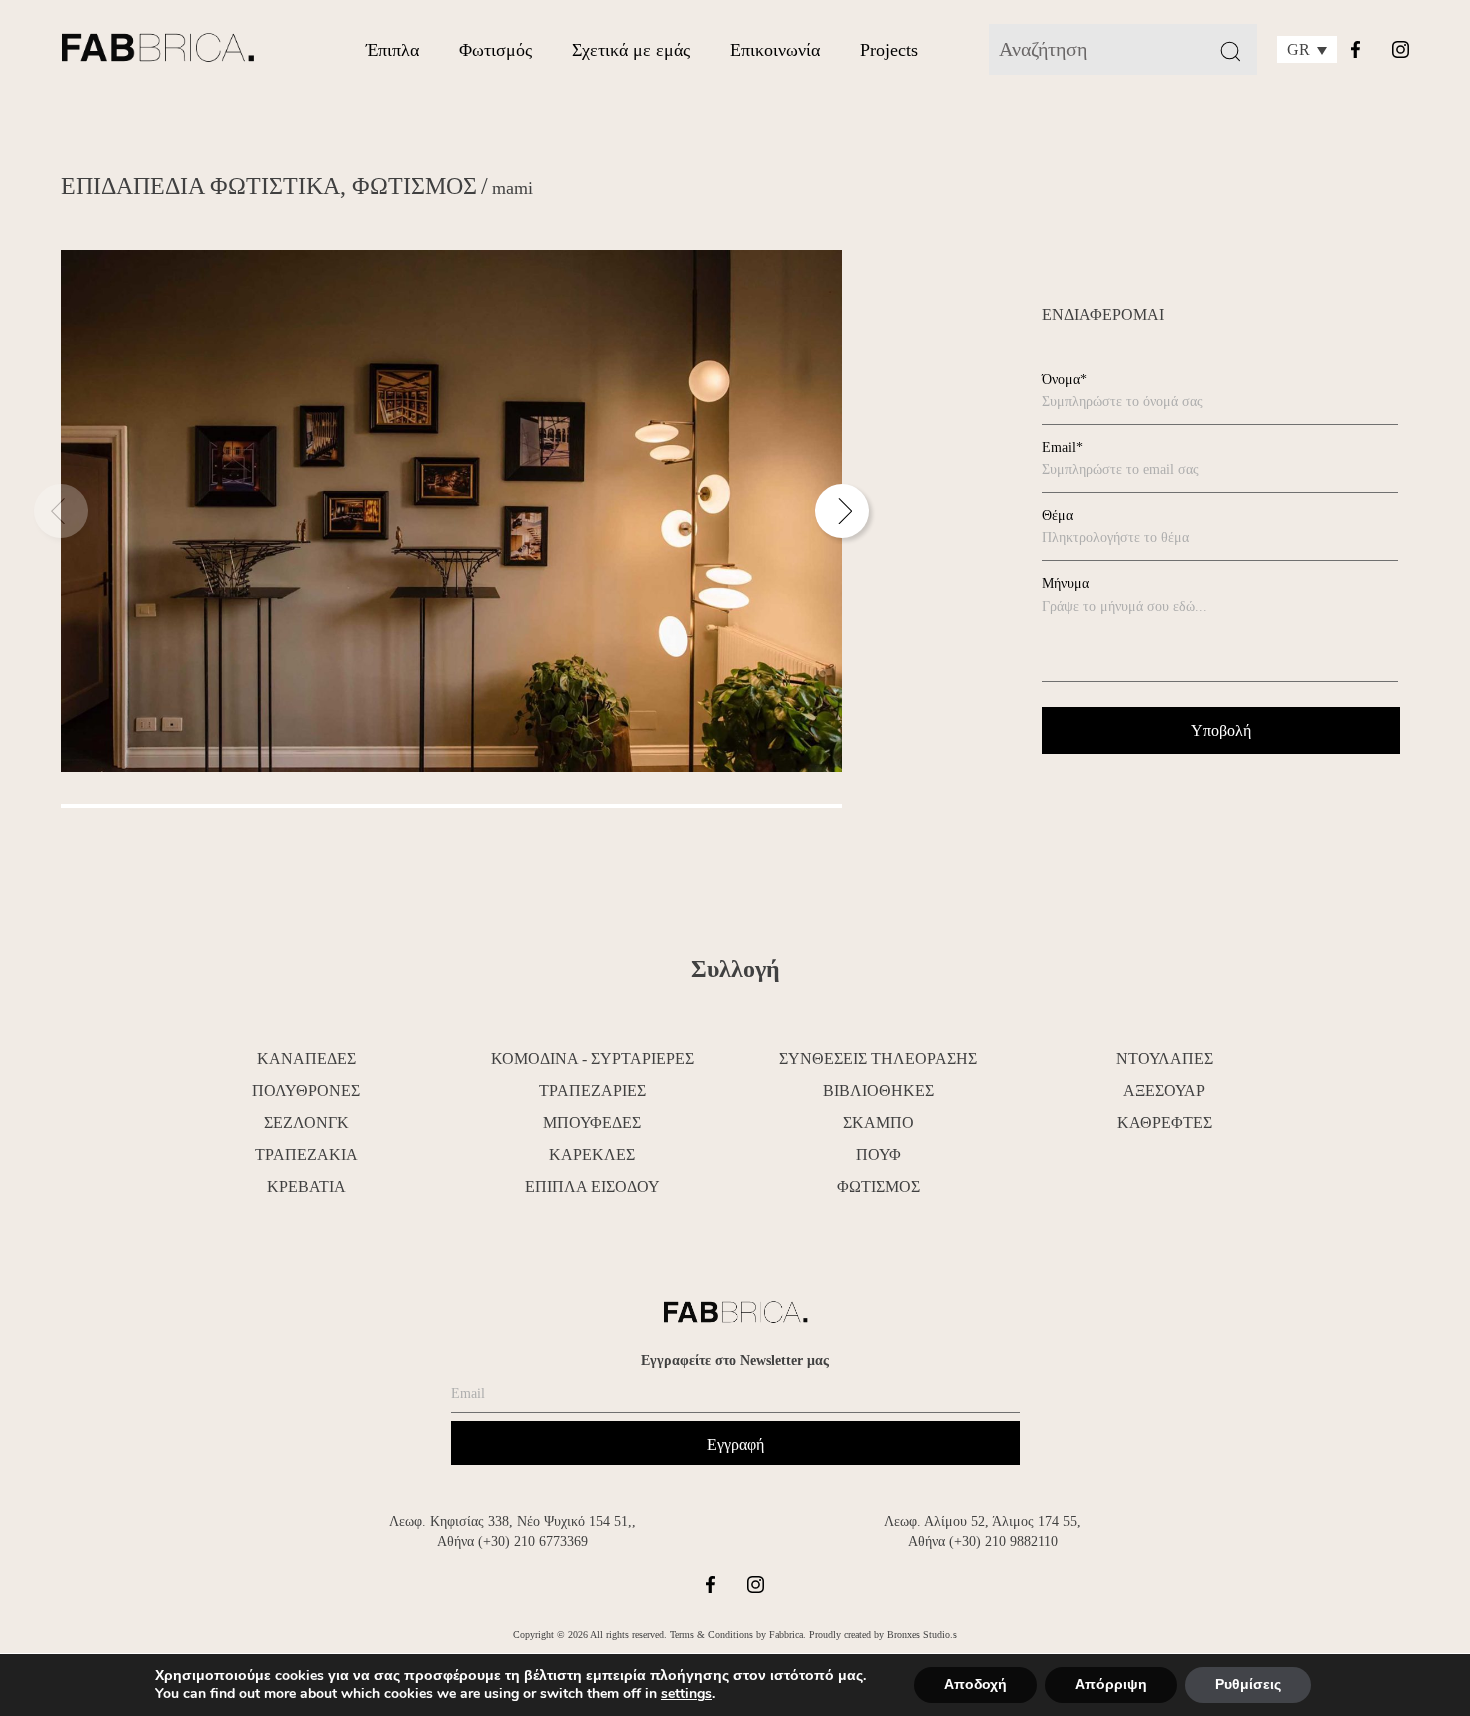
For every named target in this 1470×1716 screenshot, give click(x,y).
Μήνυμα (1065, 583)
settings (686, 1694)
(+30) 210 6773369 (533, 1541)
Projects (889, 50)
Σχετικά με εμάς (631, 50)
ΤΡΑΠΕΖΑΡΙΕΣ (592, 1090)
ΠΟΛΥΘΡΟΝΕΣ (306, 1090)
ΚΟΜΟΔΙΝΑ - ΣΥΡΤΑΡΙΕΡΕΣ (592, 1058)
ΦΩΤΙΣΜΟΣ (414, 186)
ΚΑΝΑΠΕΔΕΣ (306, 1058)
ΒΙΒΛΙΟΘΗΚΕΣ (878, 1090)
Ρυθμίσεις (1248, 1684)
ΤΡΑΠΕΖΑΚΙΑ (306, 1154)
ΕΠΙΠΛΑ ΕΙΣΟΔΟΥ (592, 1186)
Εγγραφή (735, 1444)
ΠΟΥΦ (878, 1154)
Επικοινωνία (775, 50)
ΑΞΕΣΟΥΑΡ (1164, 1090)
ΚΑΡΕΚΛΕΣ (592, 1154)
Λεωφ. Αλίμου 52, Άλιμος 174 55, (982, 1521)
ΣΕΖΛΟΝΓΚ (306, 1122)
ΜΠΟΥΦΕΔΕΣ (592, 1122)
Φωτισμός (495, 50)
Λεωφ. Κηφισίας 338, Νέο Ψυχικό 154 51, (510, 1521)
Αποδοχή (975, 1684)
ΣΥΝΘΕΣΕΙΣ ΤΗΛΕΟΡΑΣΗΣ (878, 1058)
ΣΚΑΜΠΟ (878, 1122)
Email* (1062, 447)
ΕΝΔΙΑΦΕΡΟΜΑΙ (1103, 314)
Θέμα (1057, 515)
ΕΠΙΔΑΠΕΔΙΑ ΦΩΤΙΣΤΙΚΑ (200, 186)
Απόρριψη (1111, 1684)
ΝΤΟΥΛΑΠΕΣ (1164, 1058)
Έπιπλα (392, 50)
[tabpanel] (451, 511)
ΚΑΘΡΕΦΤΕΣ (1164, 1122)
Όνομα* (1064, 379)
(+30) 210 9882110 (1003, 1541)
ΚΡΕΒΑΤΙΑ (306, 1186)
